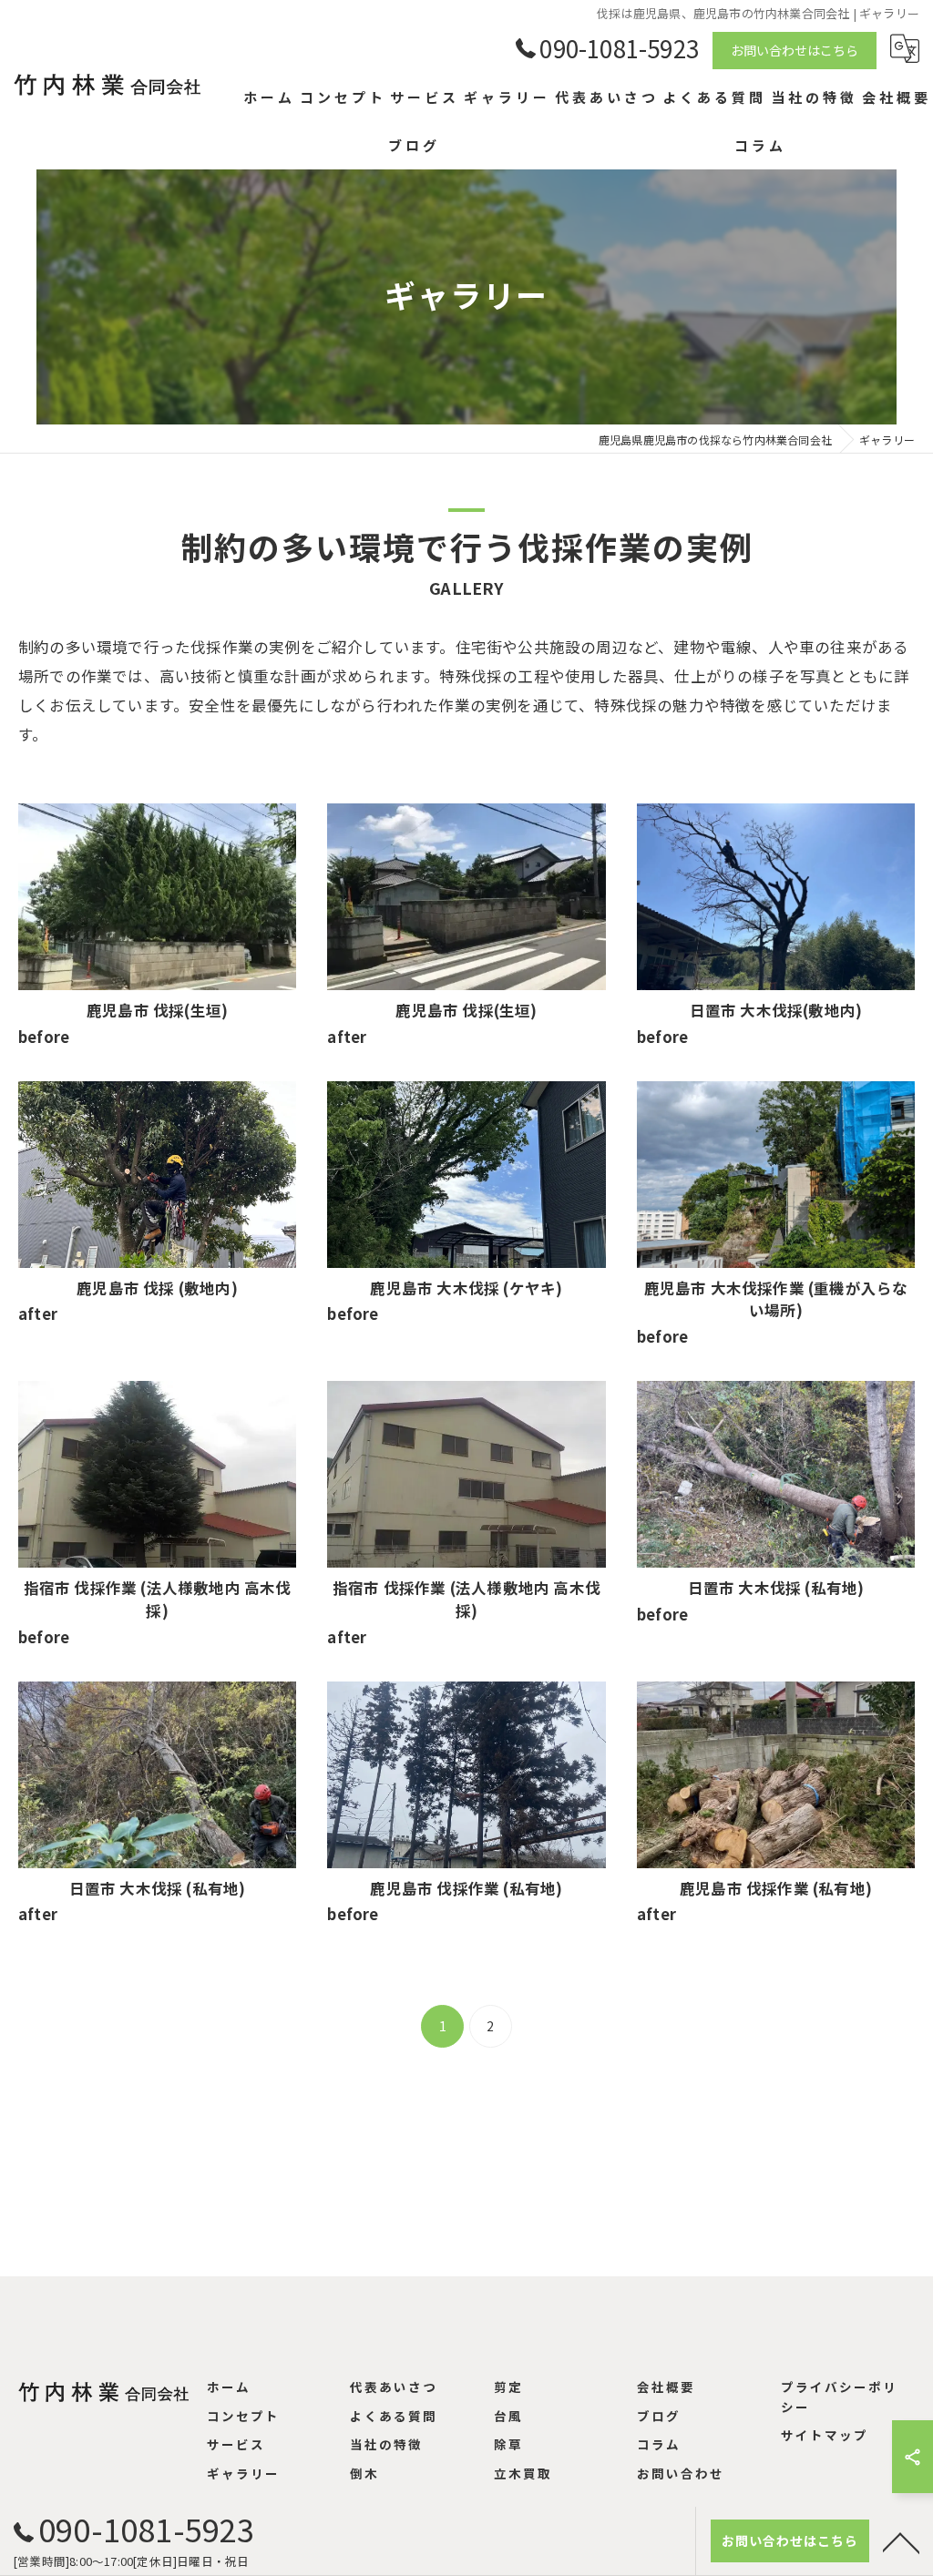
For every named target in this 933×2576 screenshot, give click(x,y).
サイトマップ (825, 2435)
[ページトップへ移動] (901, 2541)
